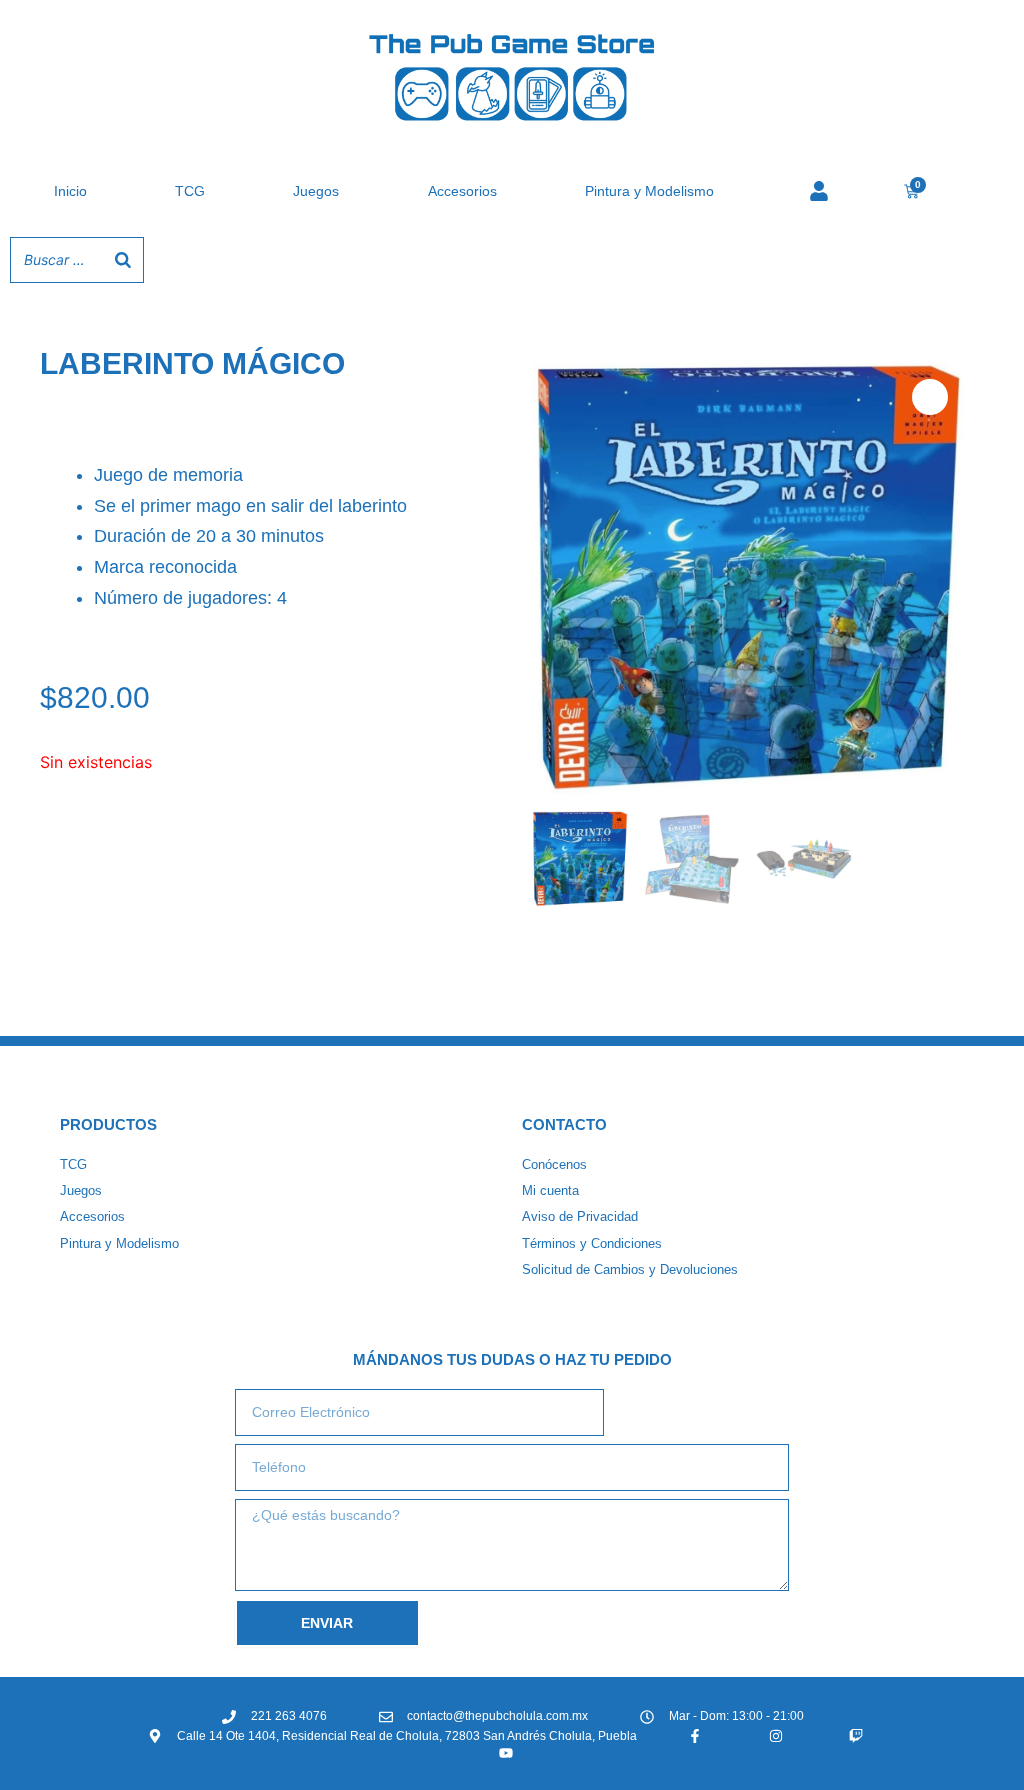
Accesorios (462, 191)
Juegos (316, 191)
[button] (930, 397)
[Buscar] (123, 260)
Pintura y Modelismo (649, 191)
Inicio (70, 191)
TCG (190, 191)
